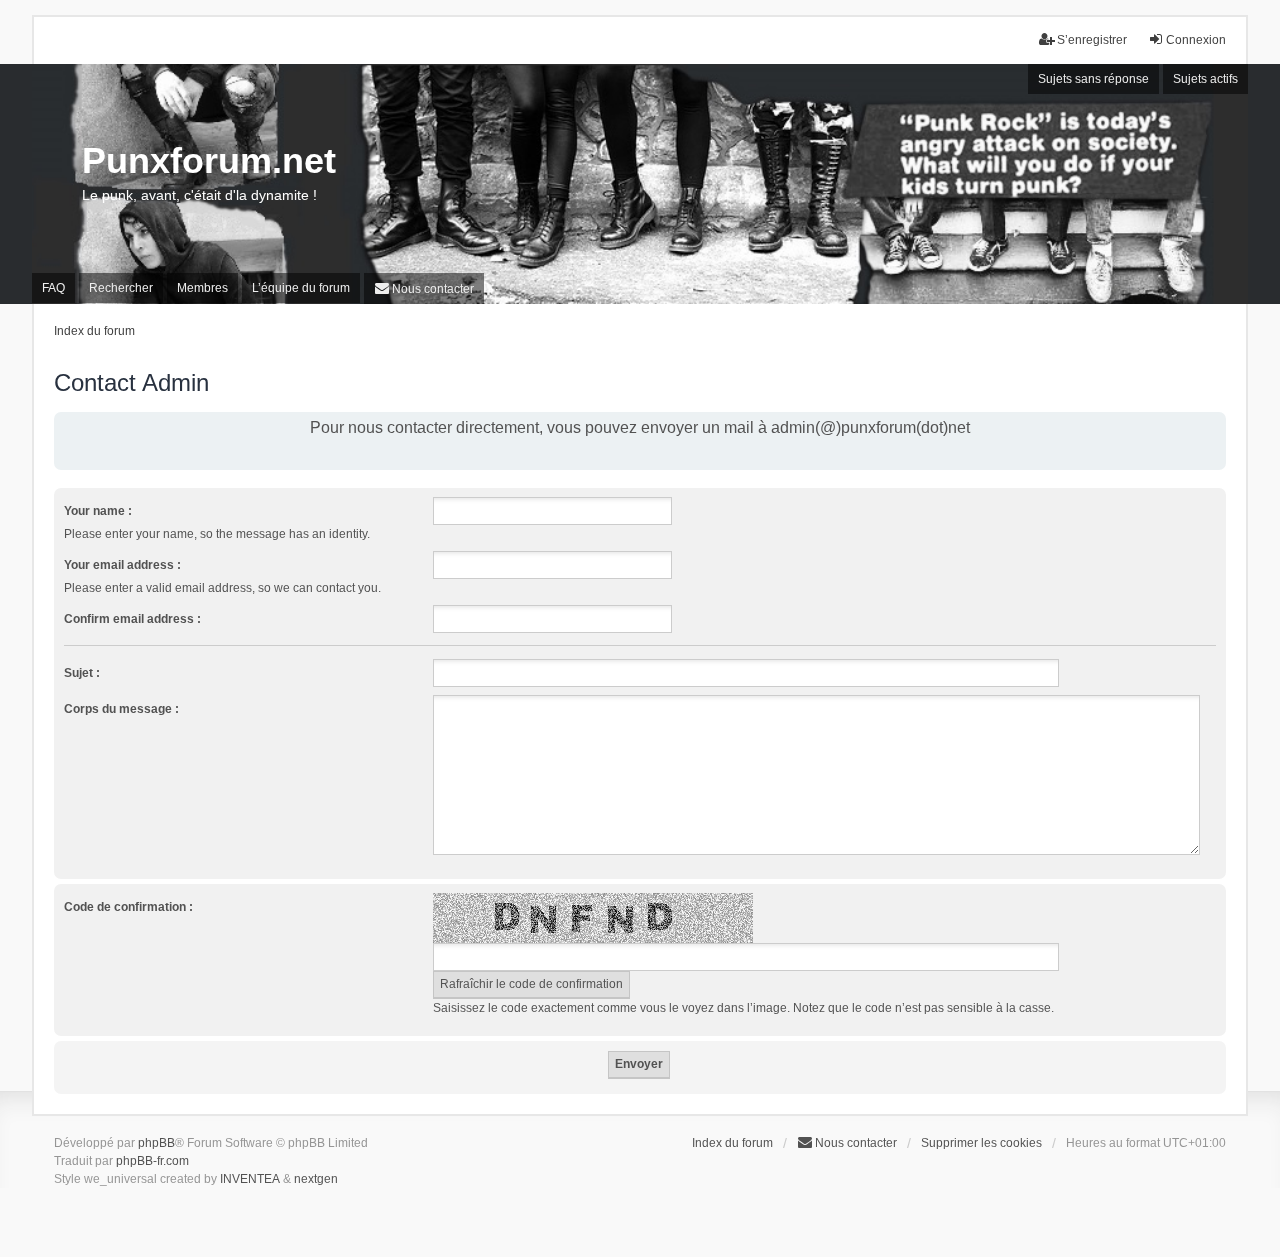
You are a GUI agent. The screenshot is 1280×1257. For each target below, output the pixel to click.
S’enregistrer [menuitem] (1092, 40)
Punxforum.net (209, 160)
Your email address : (122, 565)
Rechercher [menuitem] (121, 288)
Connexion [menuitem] (1196, 40)
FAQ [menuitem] (53, 288)
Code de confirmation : (128, 907)
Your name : (98, 511)
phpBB (156, 1143)
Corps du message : (121, 709)
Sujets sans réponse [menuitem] (1093, 79)
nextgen (316, 1179)
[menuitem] (424, 288)
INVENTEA (250, 1179)
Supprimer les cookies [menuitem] (981, 1143)
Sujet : (82, 673)
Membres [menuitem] (202, 288)
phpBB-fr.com (152, 1161)
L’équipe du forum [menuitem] (301, 288)
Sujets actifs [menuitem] (1205, 79)
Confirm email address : (132, 619)
